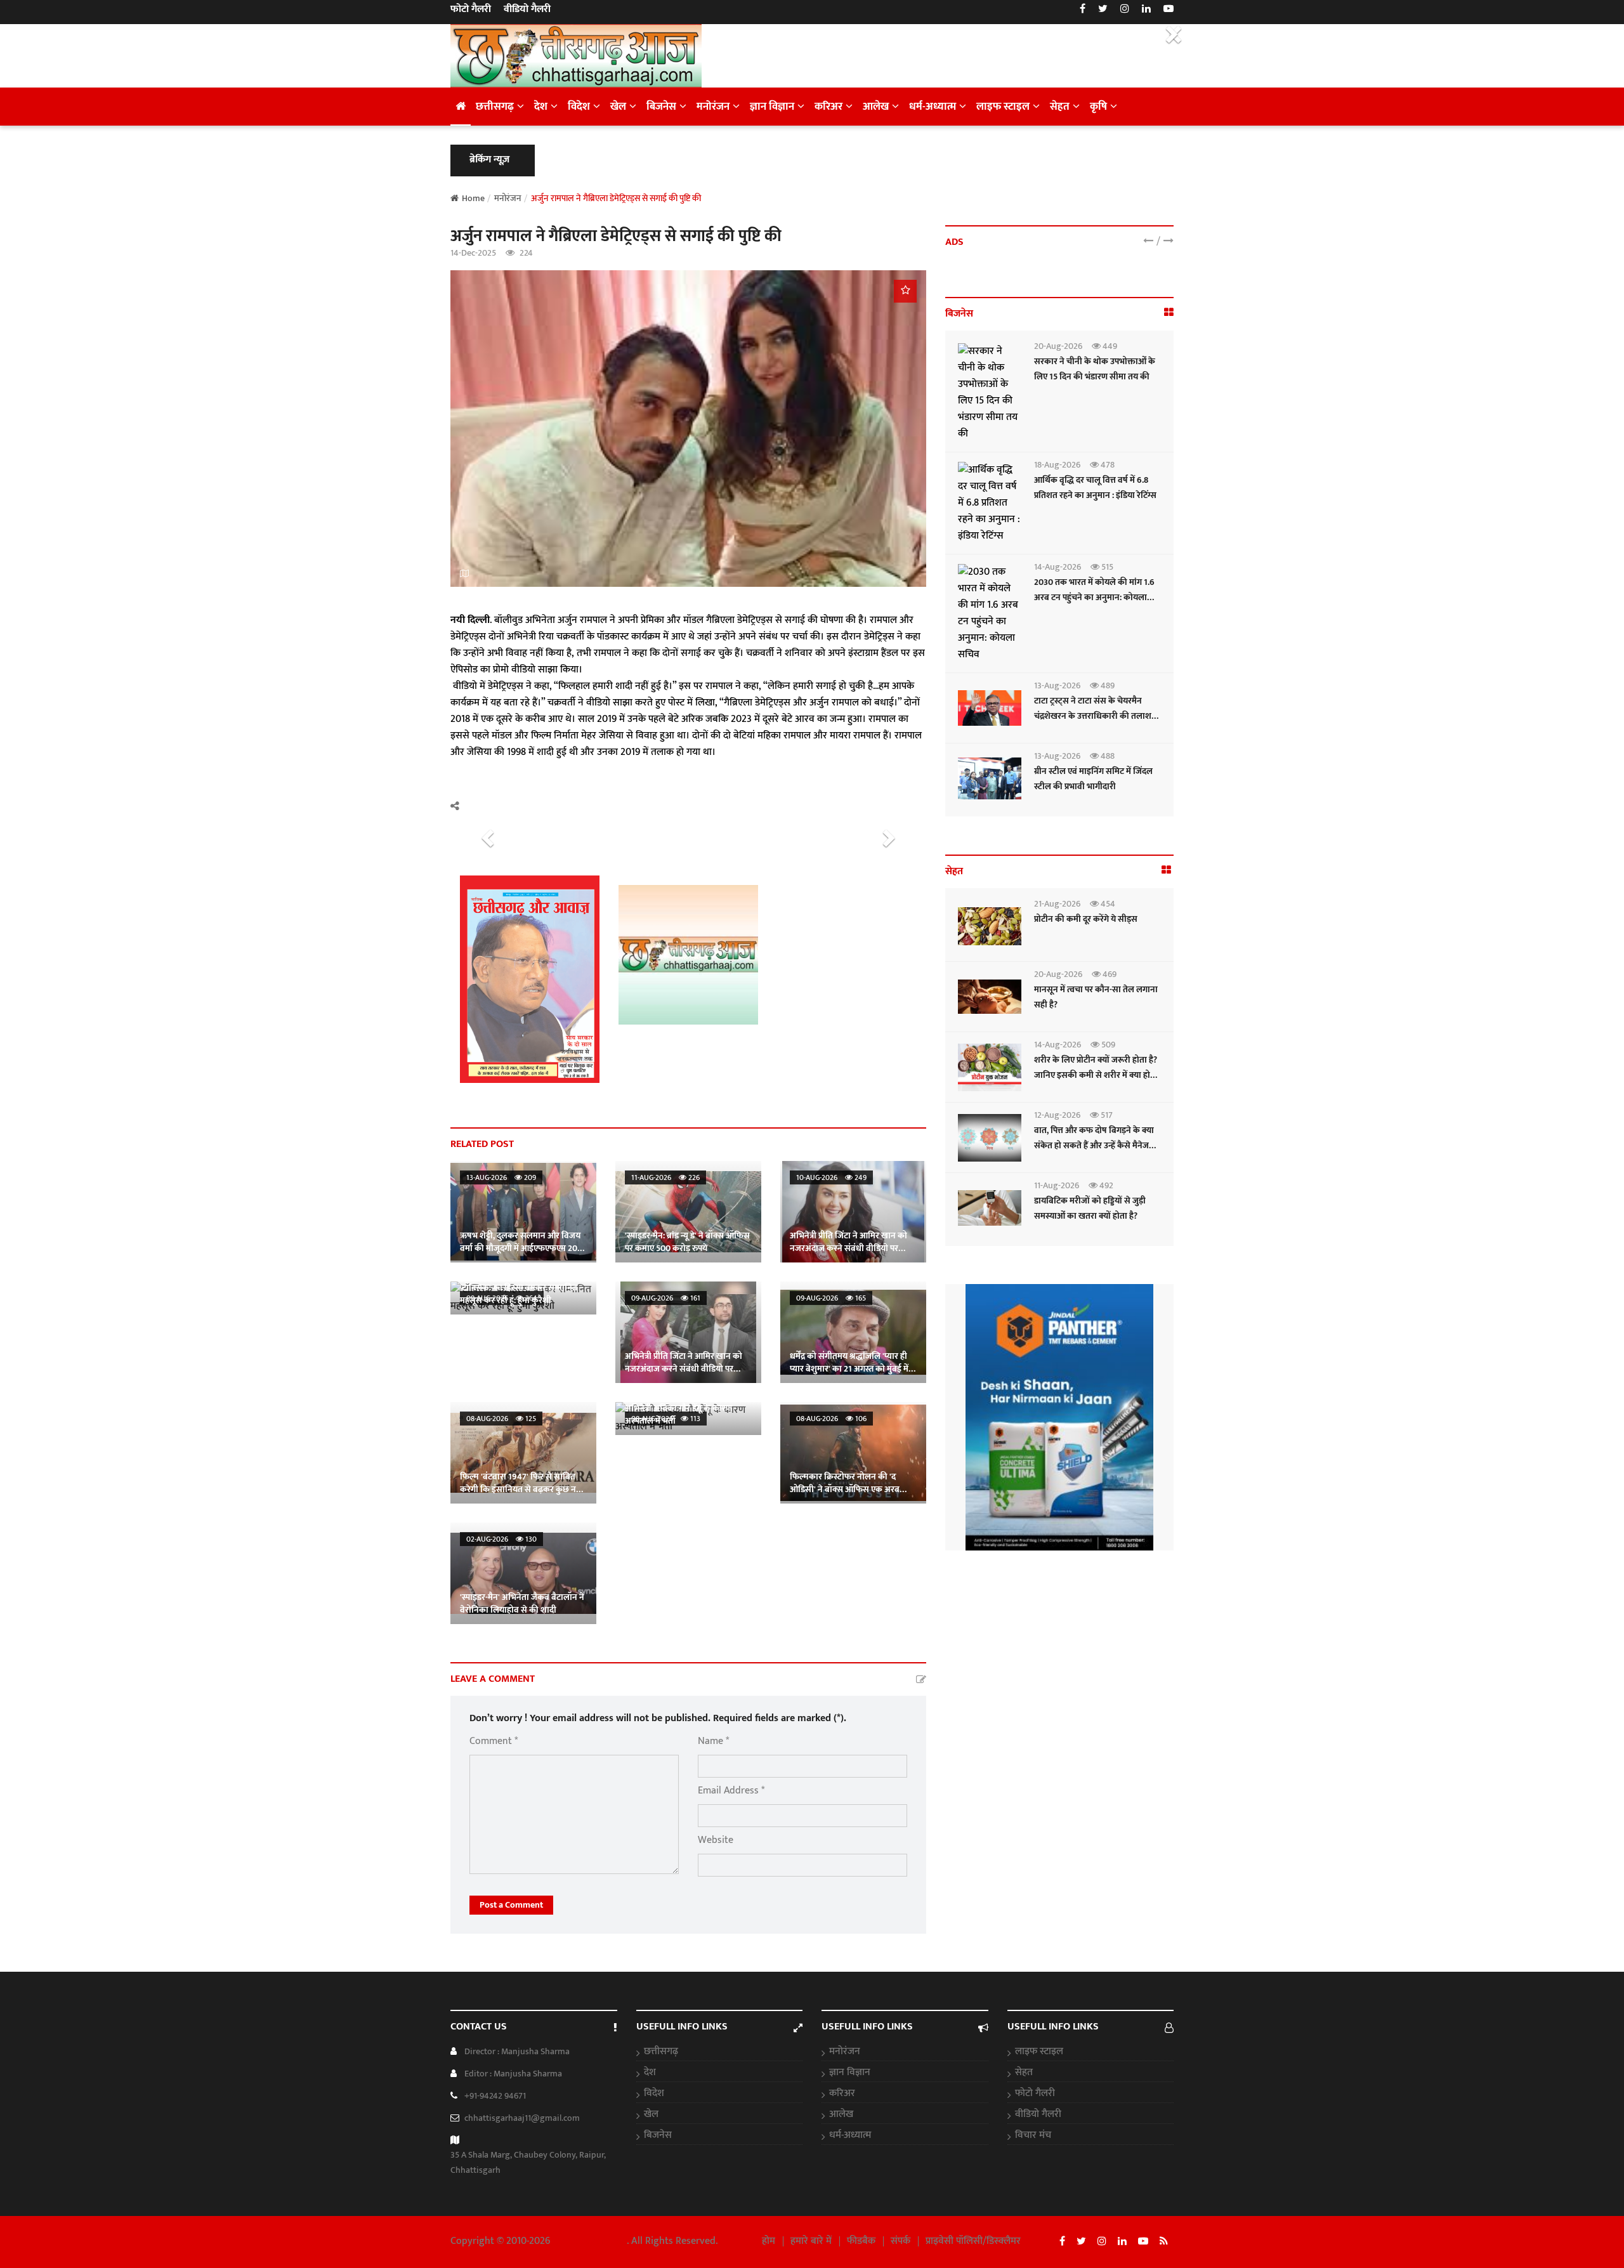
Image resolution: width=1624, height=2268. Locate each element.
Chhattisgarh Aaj (590, 2241)
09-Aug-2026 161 (666, 1298)
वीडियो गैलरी (527, 10)
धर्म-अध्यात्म (933, 107)
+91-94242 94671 (495, 2096)
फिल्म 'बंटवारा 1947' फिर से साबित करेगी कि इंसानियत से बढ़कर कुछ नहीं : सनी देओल (523, 1489)
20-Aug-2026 (1058, 346)
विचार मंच (1033, 2135)
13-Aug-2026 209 (501, 1177)
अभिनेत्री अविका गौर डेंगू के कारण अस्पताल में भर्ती (678, 1414)
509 (1107, 1045)
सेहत (1060, 107)
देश (541, 107)
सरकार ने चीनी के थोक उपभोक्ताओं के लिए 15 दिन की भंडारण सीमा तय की (1095, 369)
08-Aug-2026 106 (831, 1419)
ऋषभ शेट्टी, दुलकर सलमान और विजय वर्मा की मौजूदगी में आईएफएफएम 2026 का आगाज (523, 1248)
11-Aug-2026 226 (665, 1177)
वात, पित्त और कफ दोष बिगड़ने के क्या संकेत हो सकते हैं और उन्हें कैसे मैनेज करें (1094, 1145)
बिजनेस (661, 107)
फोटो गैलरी (471, 10)
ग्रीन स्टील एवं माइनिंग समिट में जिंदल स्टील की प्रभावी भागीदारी (1093, 779)
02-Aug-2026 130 (501, 1539)
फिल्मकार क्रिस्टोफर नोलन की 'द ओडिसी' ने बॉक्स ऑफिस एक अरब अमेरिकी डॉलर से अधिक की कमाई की (851, 1489)
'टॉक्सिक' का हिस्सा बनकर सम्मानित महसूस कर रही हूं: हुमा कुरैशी (519, 1294)
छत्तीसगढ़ (495, 107)
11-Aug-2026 (1057, 1185)
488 (1107, 756)
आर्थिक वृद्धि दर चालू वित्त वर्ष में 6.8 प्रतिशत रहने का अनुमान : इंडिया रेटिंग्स (1095, 488)
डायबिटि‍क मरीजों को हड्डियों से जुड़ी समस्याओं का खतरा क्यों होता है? (1090, 1208)
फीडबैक (861, 2241)
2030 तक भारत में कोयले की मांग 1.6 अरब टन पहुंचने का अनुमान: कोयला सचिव (1094, 597)
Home (473, 198)
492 (1105, 1185)
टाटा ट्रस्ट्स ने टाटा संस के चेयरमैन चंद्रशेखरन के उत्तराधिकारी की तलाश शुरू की (1093, 716)
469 (1109, 974)
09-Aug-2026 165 (831, 1298)
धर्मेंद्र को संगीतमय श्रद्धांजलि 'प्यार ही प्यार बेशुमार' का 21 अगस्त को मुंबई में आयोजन (849, 1369)
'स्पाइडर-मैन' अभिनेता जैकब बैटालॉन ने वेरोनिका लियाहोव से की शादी (522, 1603)
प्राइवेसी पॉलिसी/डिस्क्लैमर (973, 2241)
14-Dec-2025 (473, 253)
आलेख (876, 107)
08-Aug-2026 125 (501, 1419)
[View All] (1169, 313)
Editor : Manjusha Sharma (513, 2074)
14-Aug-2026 (1058, 567)
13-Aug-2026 (1057, 685)
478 (1107, 465)
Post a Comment (511, 1905)
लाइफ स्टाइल (1003, 107)
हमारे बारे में (811, 2241)
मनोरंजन (713, 107)
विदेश (579, 107)
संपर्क (900, 2241)
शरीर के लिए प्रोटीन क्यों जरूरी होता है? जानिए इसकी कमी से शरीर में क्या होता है (1096, 1075)
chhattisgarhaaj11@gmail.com (522, 2118)
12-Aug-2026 (1057, 1115)
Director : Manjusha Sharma (517, 2051)
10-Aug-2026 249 (831, 1177)
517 (1106, 1115)
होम (769, 2241)
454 (1107, 904)
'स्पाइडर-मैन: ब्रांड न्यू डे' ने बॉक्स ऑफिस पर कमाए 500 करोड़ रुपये (687, 1242)
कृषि (1098, 107)
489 (1107, 685)
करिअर (828, 107)
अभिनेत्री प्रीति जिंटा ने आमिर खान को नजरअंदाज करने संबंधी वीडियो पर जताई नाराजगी (848, 1248)
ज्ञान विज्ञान (772, 107)
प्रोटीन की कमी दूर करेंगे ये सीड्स (1086, 919)
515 (1106, 567)
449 (1109, 346)
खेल (618, 107)
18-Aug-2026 (1057, 465)
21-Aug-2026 (1057, 904)
